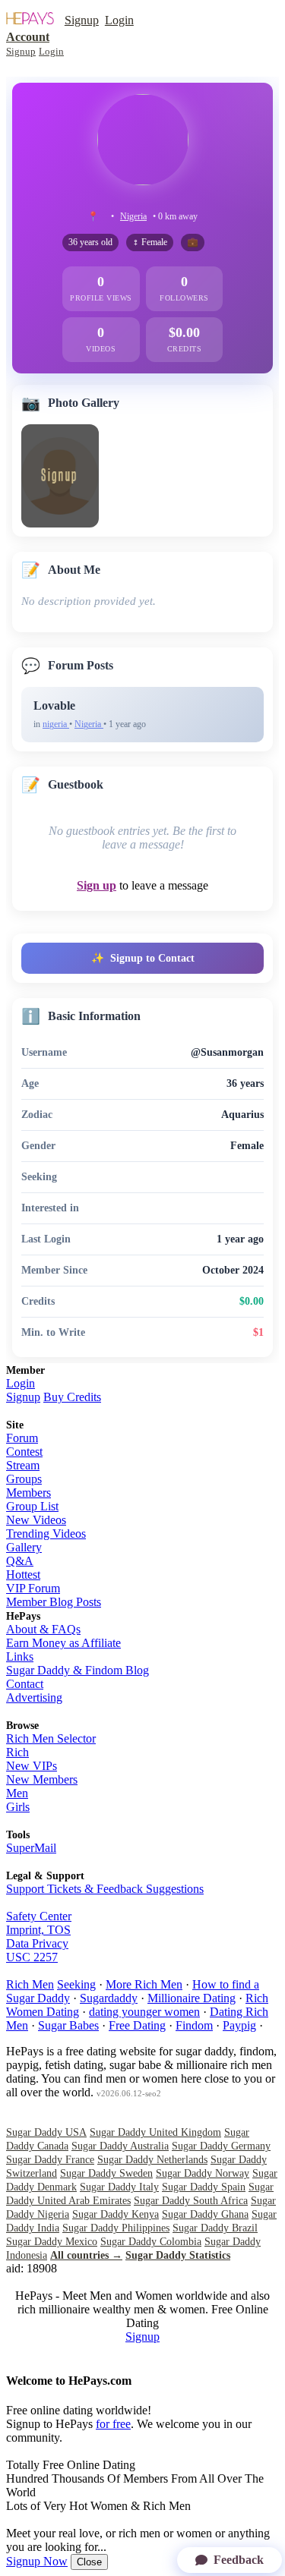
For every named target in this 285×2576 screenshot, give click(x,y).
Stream (23, 1465)
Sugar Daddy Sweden (106, 2173)
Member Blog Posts (54, 1602)
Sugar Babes (68, 2025)
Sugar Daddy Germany (221, 2146)
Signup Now (37, 2561)
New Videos (36, 1520)
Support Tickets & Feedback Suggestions (105, 1889)
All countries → (86, 2255)
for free (113, 2424)
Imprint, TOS (38, 1930)
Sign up (97, 885)
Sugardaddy (109, 1998)
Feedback (239, 2560)
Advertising (34, 1697)
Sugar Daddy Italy (119, 2187)
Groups (24, 1479)
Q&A (20, 1561)
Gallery (24, 1547)
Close (89, 2562)
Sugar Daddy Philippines (116, 2228)
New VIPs (32, 1766)
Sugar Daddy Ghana (205, 2214)
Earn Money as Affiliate (63, 1643)
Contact (25, 1684)
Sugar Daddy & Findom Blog (78, 1670)
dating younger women (144, 2012)
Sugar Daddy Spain (204, 2187)
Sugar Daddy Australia (120, 2146)
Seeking (76, 1984)
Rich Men (30, 1984)
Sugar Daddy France (50, 2160)
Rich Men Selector (51, 1738)
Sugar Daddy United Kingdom (155, 2132)
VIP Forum (33, 1588)
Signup (82, 20)
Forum (22, 1438)
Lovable (54, 705)
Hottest (23, 1575)
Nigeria (133, 216)
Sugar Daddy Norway (203, 2173)
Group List (32, 1506)
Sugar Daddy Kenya (116, 2214)
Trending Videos (46, 1534)
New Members (42, 1779)
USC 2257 (32, 1957)
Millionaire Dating (192, 1998)
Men (17, 1793)
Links (20, 1656)
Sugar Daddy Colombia (151, 2242)
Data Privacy (37, 1943)
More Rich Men (144, 1984)
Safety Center (39, 1916)
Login (119, 20)
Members (28, 1493)
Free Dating (137, 2025)
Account (28, 37)
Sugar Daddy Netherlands (152, 2160)
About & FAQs (43, 1629)
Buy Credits (72, 1397)
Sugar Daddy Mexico (52, 2242)
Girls (18, 1807)
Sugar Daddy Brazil (215, 2228)
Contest (24, 1452)
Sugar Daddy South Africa (191, 2201)
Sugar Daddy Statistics (178, 2255)
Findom (194, 2025)
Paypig (239, 2025)
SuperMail (31, 1848)
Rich (17, 1752)
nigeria (56, 724)
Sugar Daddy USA (46, 2132)
